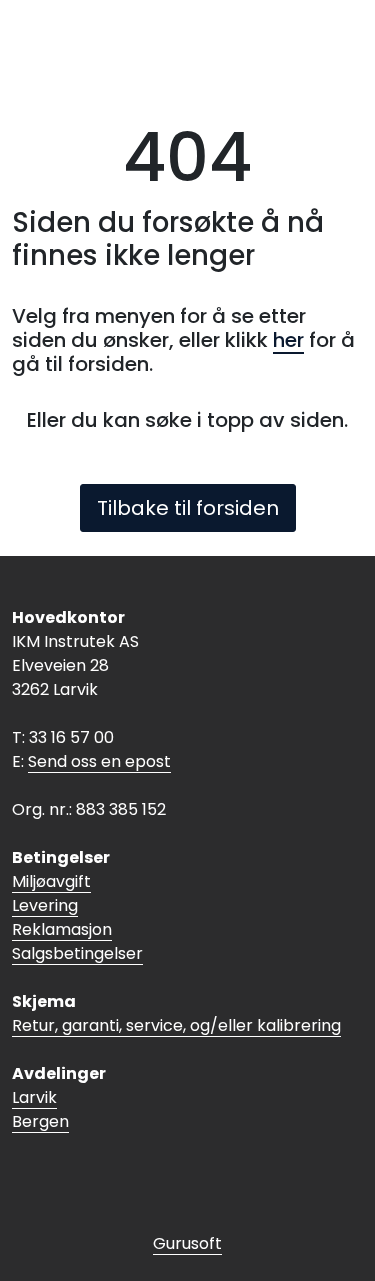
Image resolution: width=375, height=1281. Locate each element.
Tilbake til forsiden (188, 508)
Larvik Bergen (40, 1109)
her (288, 340)
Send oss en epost (99, 761)
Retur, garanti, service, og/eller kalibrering (176, 1025)
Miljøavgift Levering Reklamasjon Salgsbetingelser (77, 917)
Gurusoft (187, 1243)
